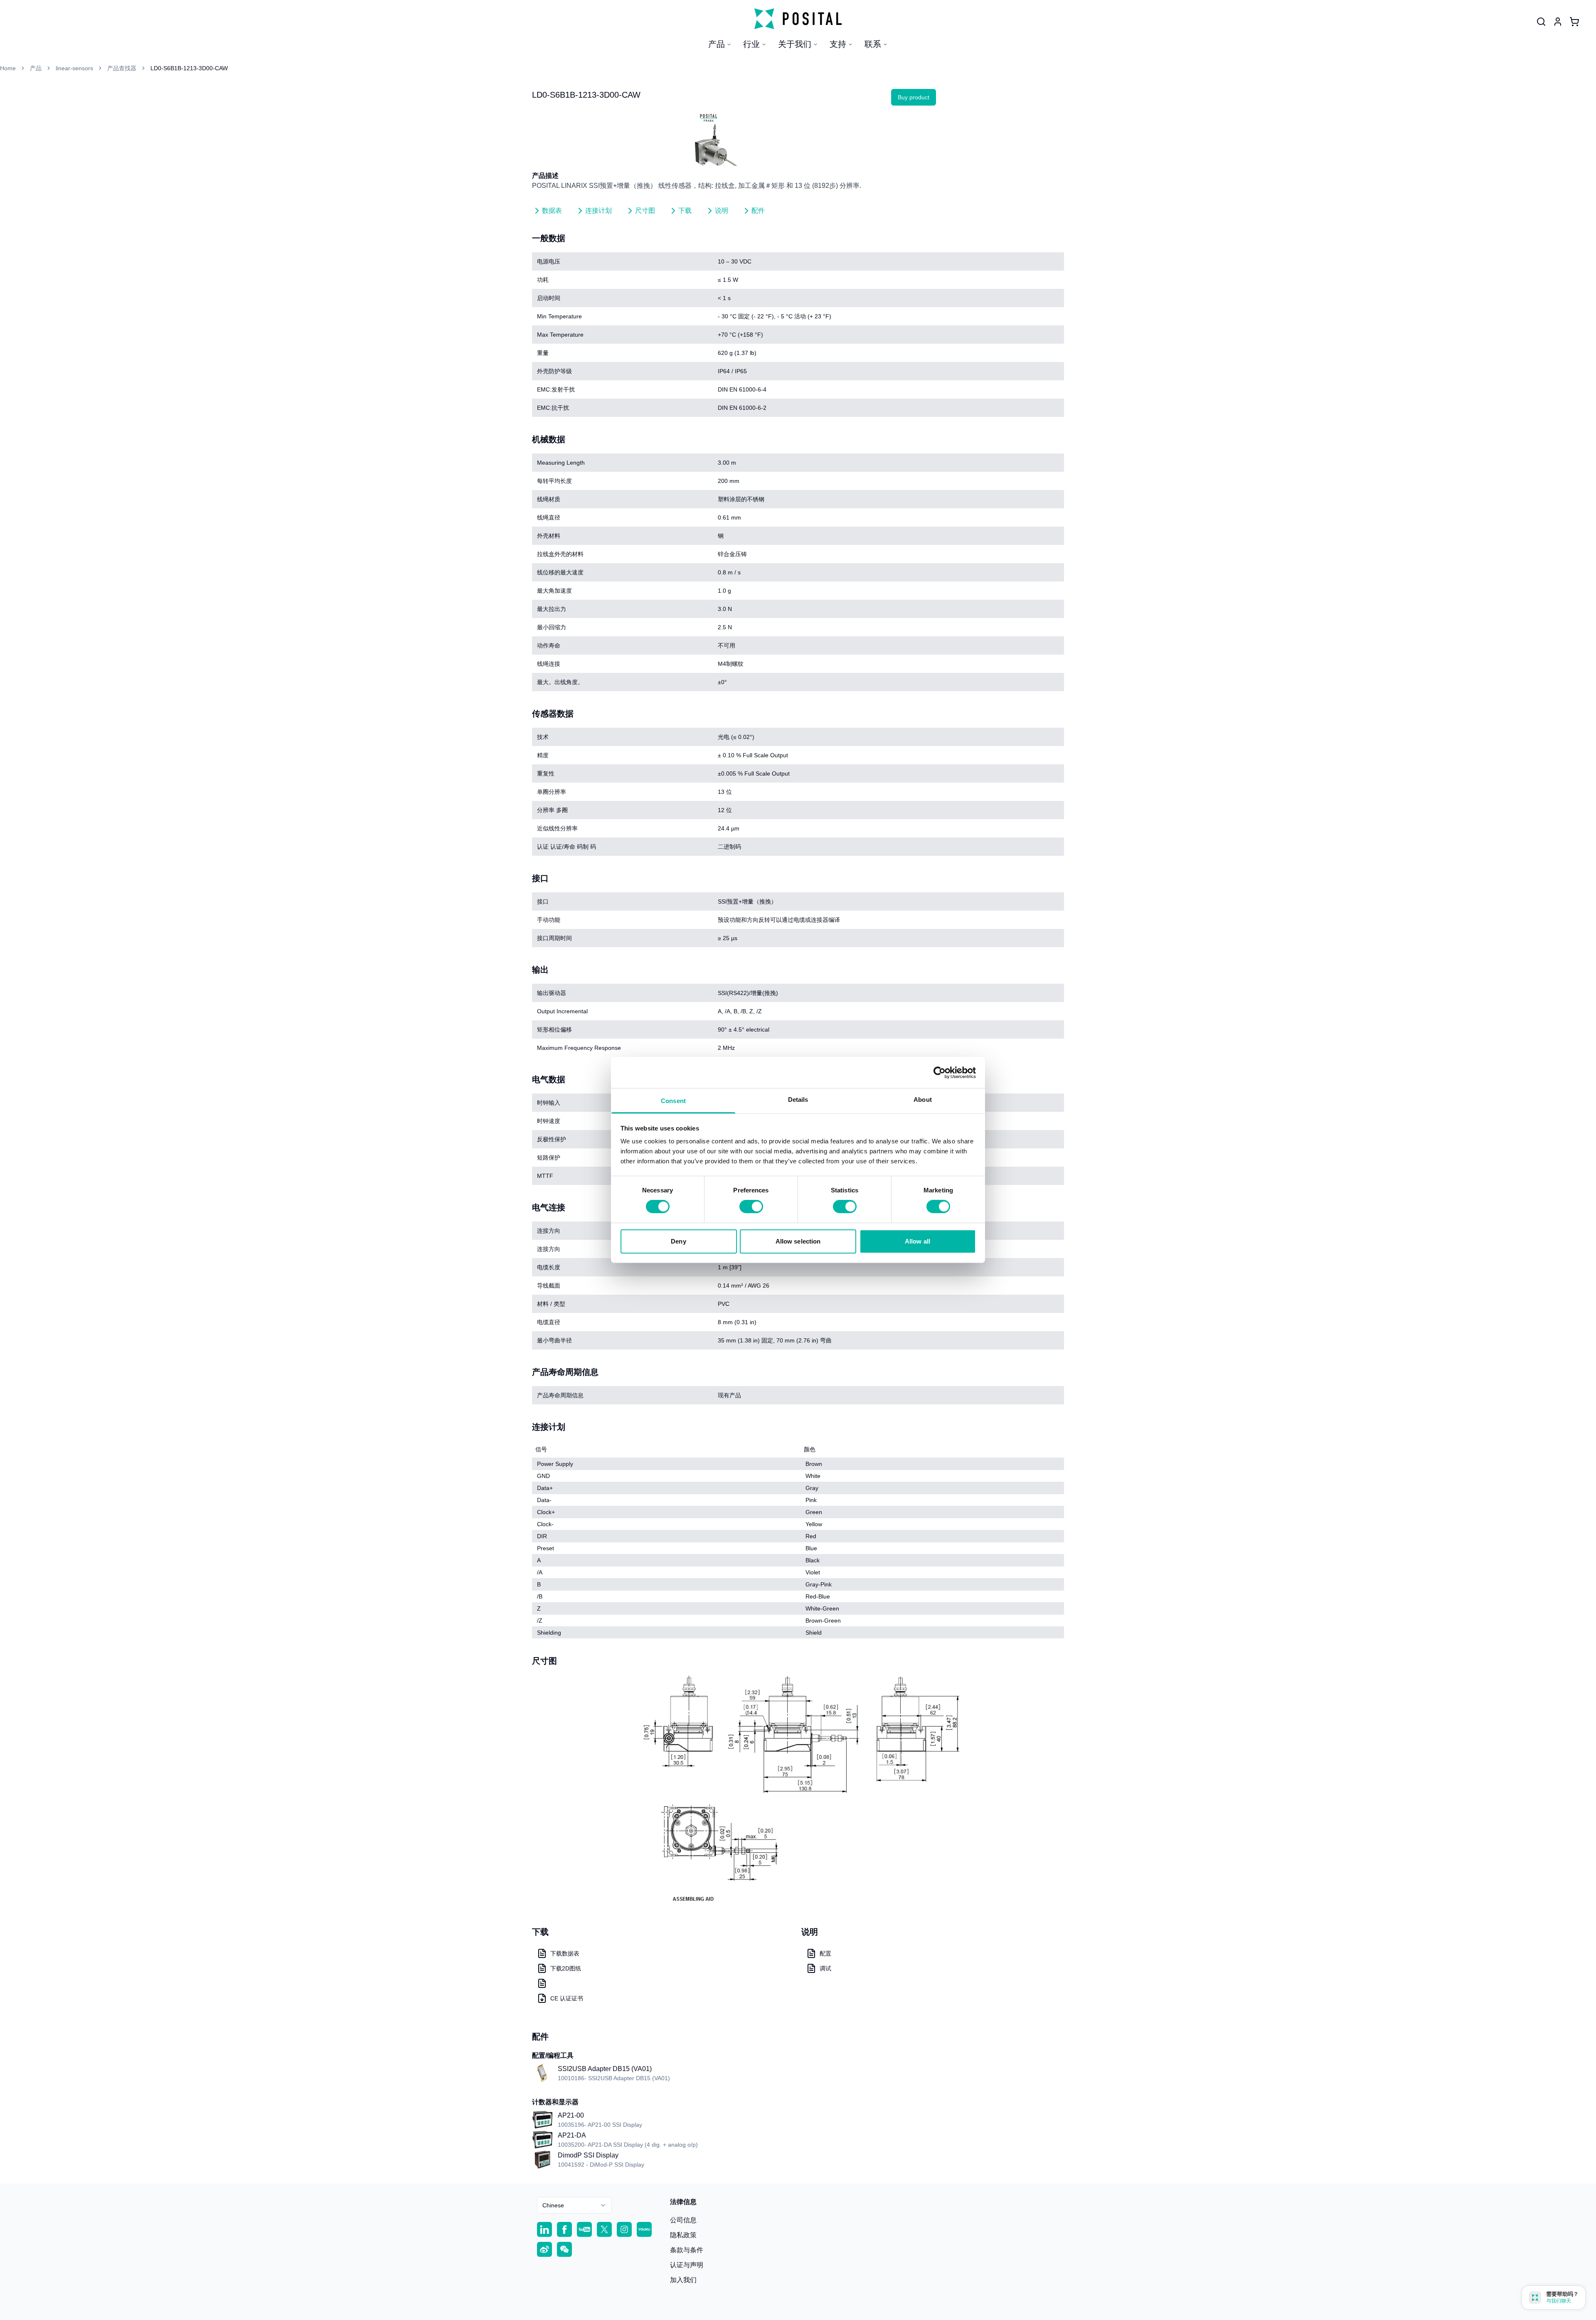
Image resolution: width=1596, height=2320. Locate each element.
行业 (751, 44)
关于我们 (795, 44)
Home (8, 68)
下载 (685, 211)
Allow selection (798, 1241)
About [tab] (923, 1100)
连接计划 (598, 211)
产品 (717, 44)
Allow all (917, 1241)
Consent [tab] (673, 1101)
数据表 (552, 211)
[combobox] (574, 2205)
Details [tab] (798, 1100)
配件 (758, 211)
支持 (838, 44)
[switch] (751, 1207)
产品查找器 (122, 68)
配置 (825, 1953)
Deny (678, 1241)
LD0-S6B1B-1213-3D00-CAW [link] (189, 68)
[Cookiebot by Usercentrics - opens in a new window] (940, 1072)
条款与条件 (687, 2250)
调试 (825, 1968)
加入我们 (683, 2280)
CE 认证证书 (567, 1998)
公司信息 (683, 2220)
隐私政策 (683, 2235)
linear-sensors (74, 68)
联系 (873, 44)
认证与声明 (687, 2265)
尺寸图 (645, 211)
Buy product (914, 97)
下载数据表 (565, 1953)
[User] (1541, 22)
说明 (722, 211)
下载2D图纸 (566, 1968)
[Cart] (1574, 22)
